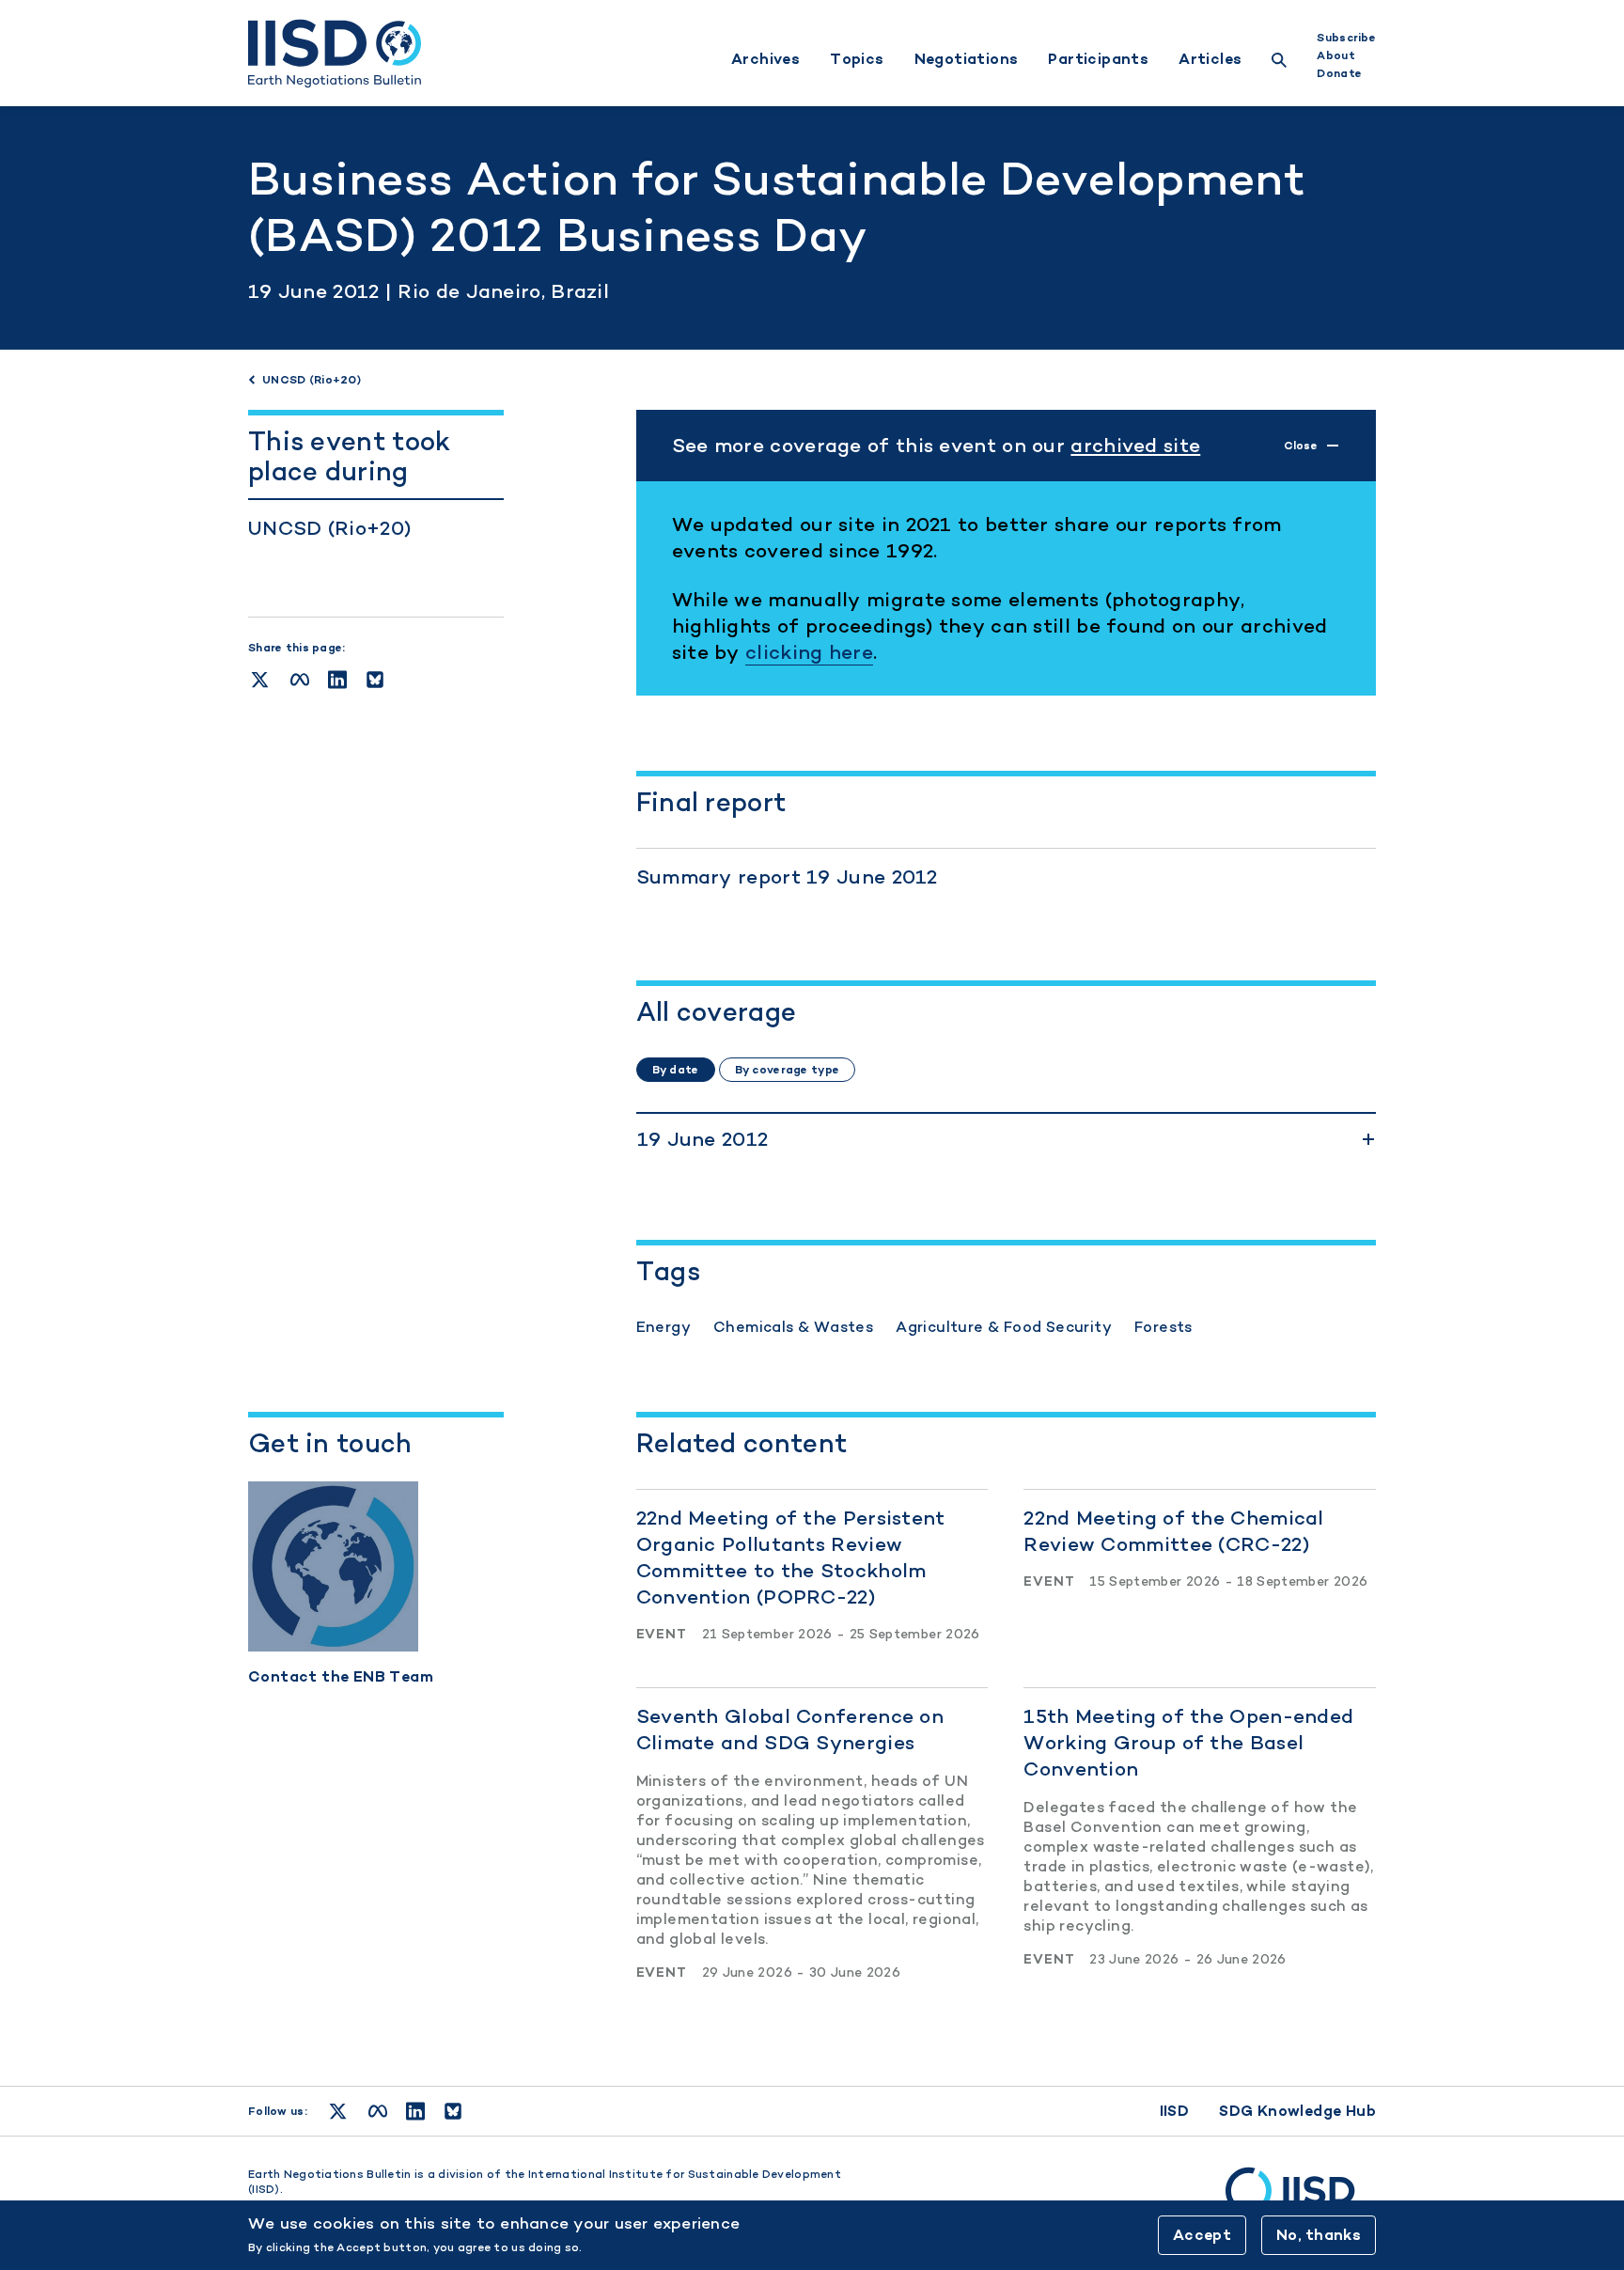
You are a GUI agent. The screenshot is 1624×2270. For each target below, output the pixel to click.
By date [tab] (676, 1070)
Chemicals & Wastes (793, 1327)
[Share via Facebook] (300, 680)
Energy (664, 1327)
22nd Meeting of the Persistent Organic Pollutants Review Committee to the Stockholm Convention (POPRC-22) (791, 1557)
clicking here (809, 652)
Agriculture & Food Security (1004, 1327)
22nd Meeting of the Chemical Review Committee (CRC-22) (1173, 1531)
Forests (1163, 1327)
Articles (1210, 59)
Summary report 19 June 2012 (787, 877)
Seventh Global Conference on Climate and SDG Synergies (790, 1729)
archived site (1135, 445)
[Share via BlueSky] (375, 680)
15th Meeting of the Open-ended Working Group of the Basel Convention (1188, 1742)
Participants (1098, 59)
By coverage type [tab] (787, 1070)
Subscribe (1346, 38)
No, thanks (1319, 2235)
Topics (857, 59)
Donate (1339, 73)
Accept (1202, 2235)
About (1335, 55)
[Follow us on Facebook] (378, 2111)
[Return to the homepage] (335, 54)
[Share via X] (260, 680)
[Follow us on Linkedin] (415, 2111)
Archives (765, 59)
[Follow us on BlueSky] (453, 2111)
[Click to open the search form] (1279, 63)
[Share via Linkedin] (337, 680)
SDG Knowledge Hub (1297, 2111)
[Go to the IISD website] (1301, 2200)
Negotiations (967, 59)
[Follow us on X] (338, 2111)
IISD (1175, 2111)
